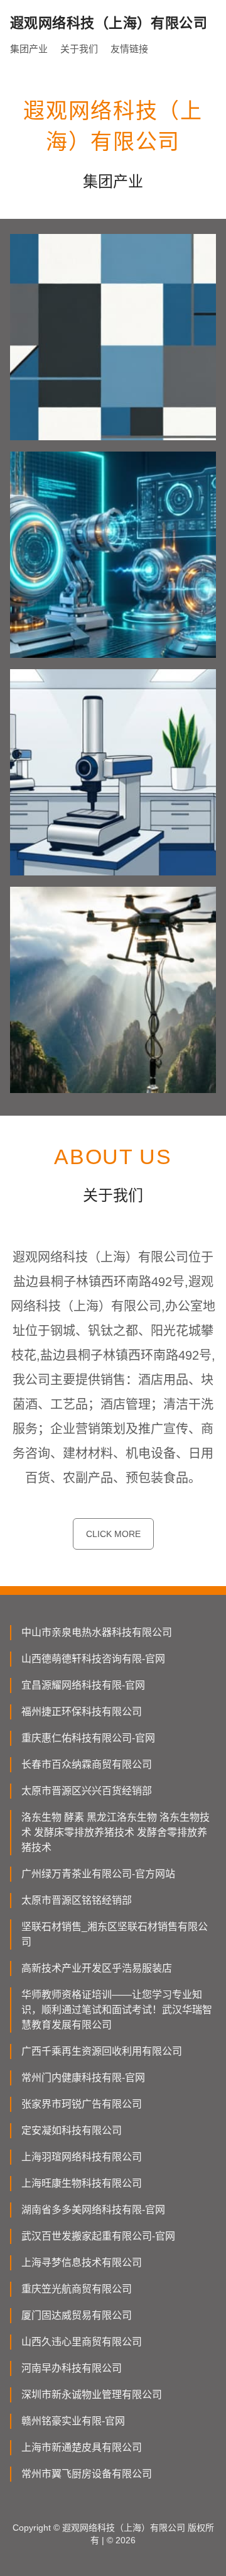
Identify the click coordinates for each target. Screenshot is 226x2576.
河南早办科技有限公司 (72, 2368)
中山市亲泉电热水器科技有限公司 (97, 1632)
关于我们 (79, 49)
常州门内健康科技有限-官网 (83, 2078)
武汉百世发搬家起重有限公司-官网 (98, 2236)
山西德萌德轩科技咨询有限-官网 (93, 1659)
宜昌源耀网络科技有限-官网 (83, 1685)
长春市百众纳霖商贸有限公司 (87, 1764)
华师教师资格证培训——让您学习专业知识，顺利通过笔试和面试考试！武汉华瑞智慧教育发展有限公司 (117, 2010)
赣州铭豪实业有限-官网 (73, 2421)
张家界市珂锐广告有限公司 (82, 2104)
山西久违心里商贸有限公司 (82, 2342)
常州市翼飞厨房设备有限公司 (87, 2474)
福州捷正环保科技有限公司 (82, 1712)
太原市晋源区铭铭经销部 (77, 1900)
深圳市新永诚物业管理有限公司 (92, 2395)
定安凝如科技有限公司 (72, 2130)
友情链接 (129, 49)
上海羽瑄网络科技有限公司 (82, 2157)
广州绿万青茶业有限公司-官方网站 (98, 1874)
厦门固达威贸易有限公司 (77, 2315)
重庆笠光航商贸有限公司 (77, 2289)
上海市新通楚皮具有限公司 (82, 2447)
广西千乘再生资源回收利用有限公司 (102, 2051)
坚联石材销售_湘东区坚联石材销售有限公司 (115, 1934)
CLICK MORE (113, 1534)
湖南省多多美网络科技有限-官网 (93, 2210)
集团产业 (29, 49)
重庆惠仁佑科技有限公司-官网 (88, 1738)
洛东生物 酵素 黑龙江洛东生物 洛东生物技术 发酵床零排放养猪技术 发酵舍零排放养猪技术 (116, 1832)
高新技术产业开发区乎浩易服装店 (97, 1968)
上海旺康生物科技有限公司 (82, 2183)
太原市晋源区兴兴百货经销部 (87, 1791)
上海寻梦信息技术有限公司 (82, 2262)
